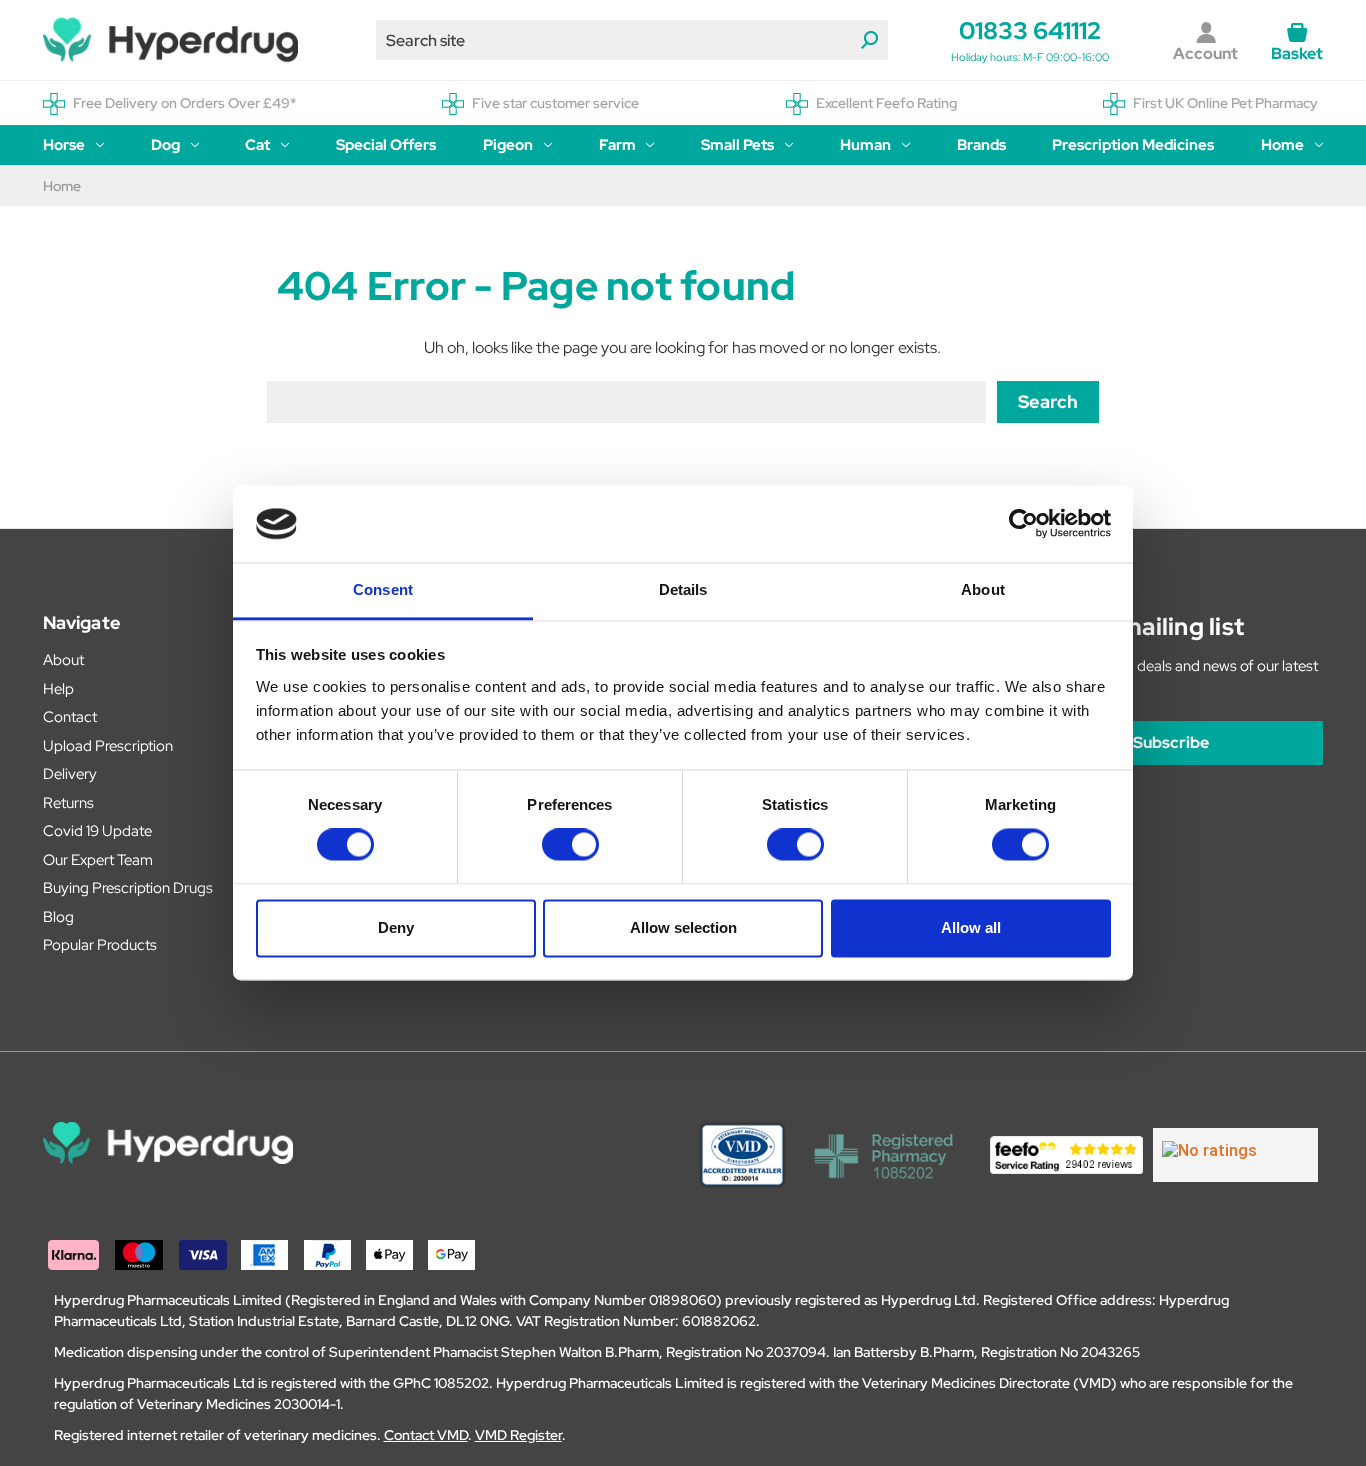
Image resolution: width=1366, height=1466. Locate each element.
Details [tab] (683, 589)
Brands (981, 145)
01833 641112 (1030, 30)
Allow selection (683, 927)
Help (58, 689)
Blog (58, 917)
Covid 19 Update (97, 831)
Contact (70, 717)
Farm (617, 145)
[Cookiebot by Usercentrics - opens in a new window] (1023, 524)
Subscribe (1171, 742)
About (63, 660)
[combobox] (632, 40)
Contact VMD (426, 1435)
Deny (396, 927)
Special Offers (386, 145)
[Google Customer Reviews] (1235, 1155)
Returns (68, 803)
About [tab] (983, 589)
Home (1282, 145)
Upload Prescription (108, 746)
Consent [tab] (383, 589)
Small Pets (737, 145)
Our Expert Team (98, 860)
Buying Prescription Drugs (128, 888)
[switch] (570, 845)
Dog (165, 145)
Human (865, 145)
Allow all (971, 927)
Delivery (70, 774)
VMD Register (518, 1435)
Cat (257, 145)
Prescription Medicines (1133, 145)
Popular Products (100, 945)
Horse (64, 145)
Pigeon (508, 145)
